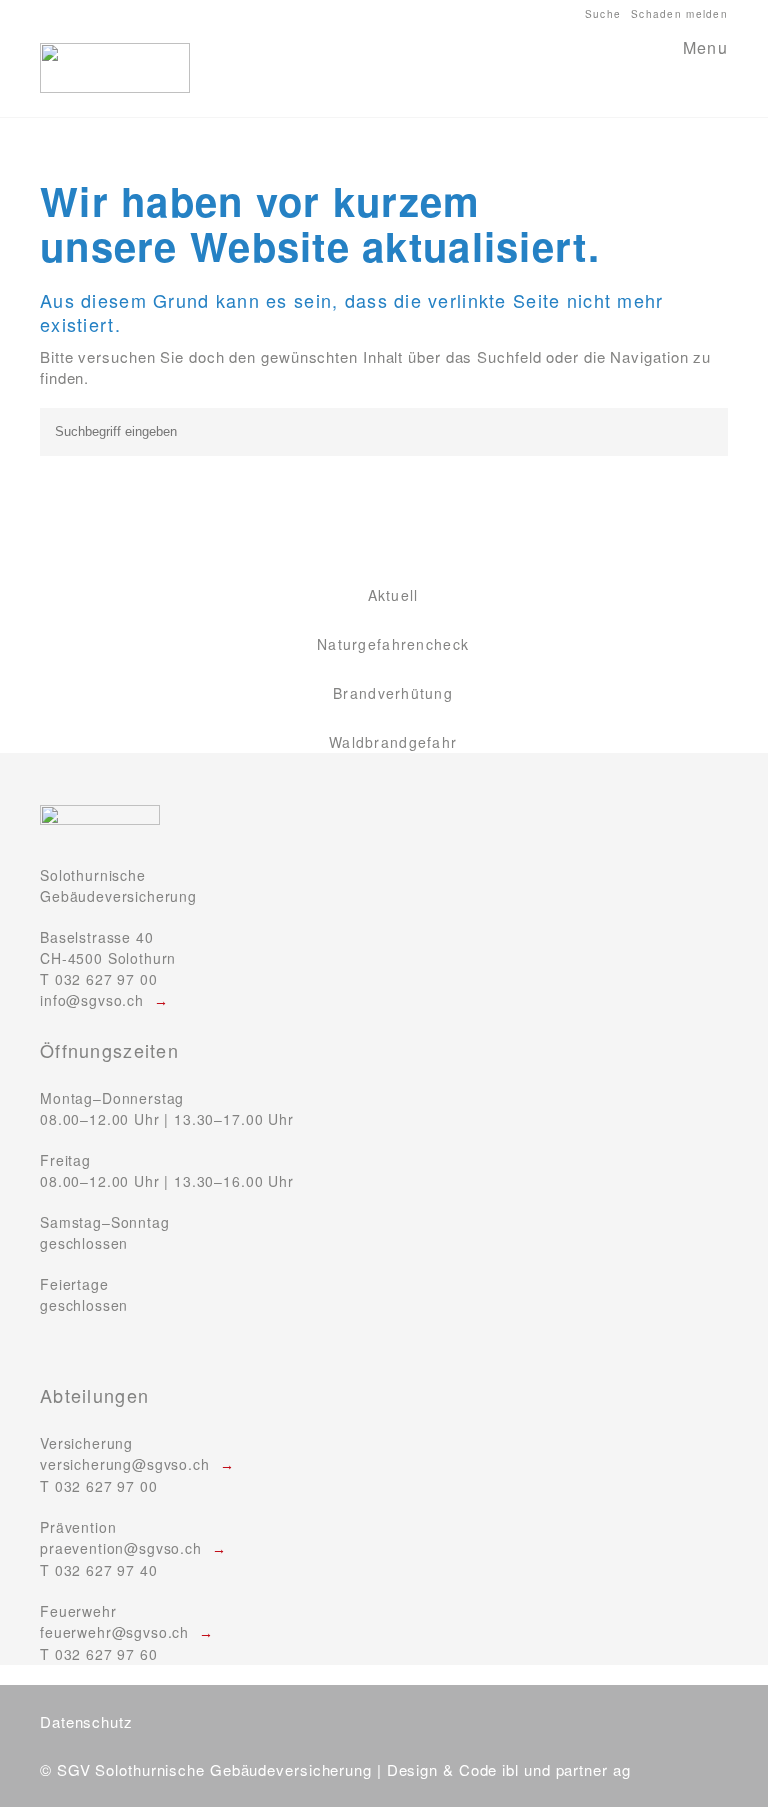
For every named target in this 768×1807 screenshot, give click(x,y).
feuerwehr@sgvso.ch (114, 1632)
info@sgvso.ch (92, 1000)
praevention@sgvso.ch (121, 1548)
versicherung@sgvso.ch (125, 1464)
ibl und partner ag (566, 1769)
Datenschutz (86, 1721)
